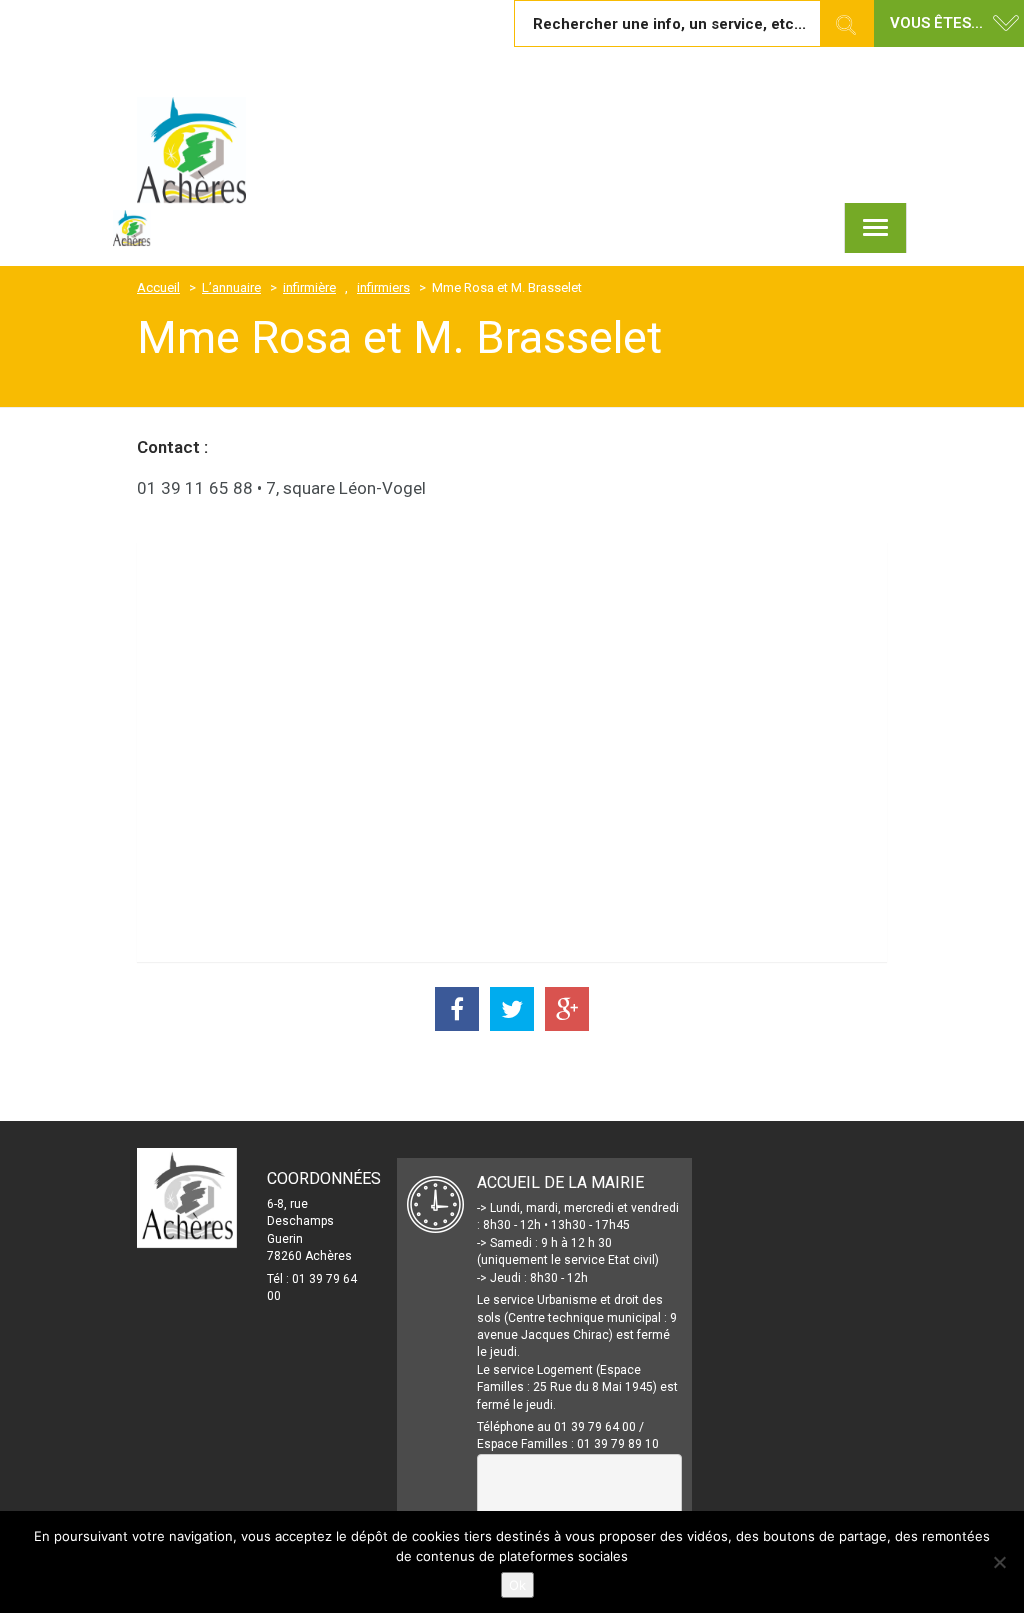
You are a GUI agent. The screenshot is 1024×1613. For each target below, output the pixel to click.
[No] (999, 1562)
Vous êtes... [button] (936, 23)
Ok (517, 1585)
